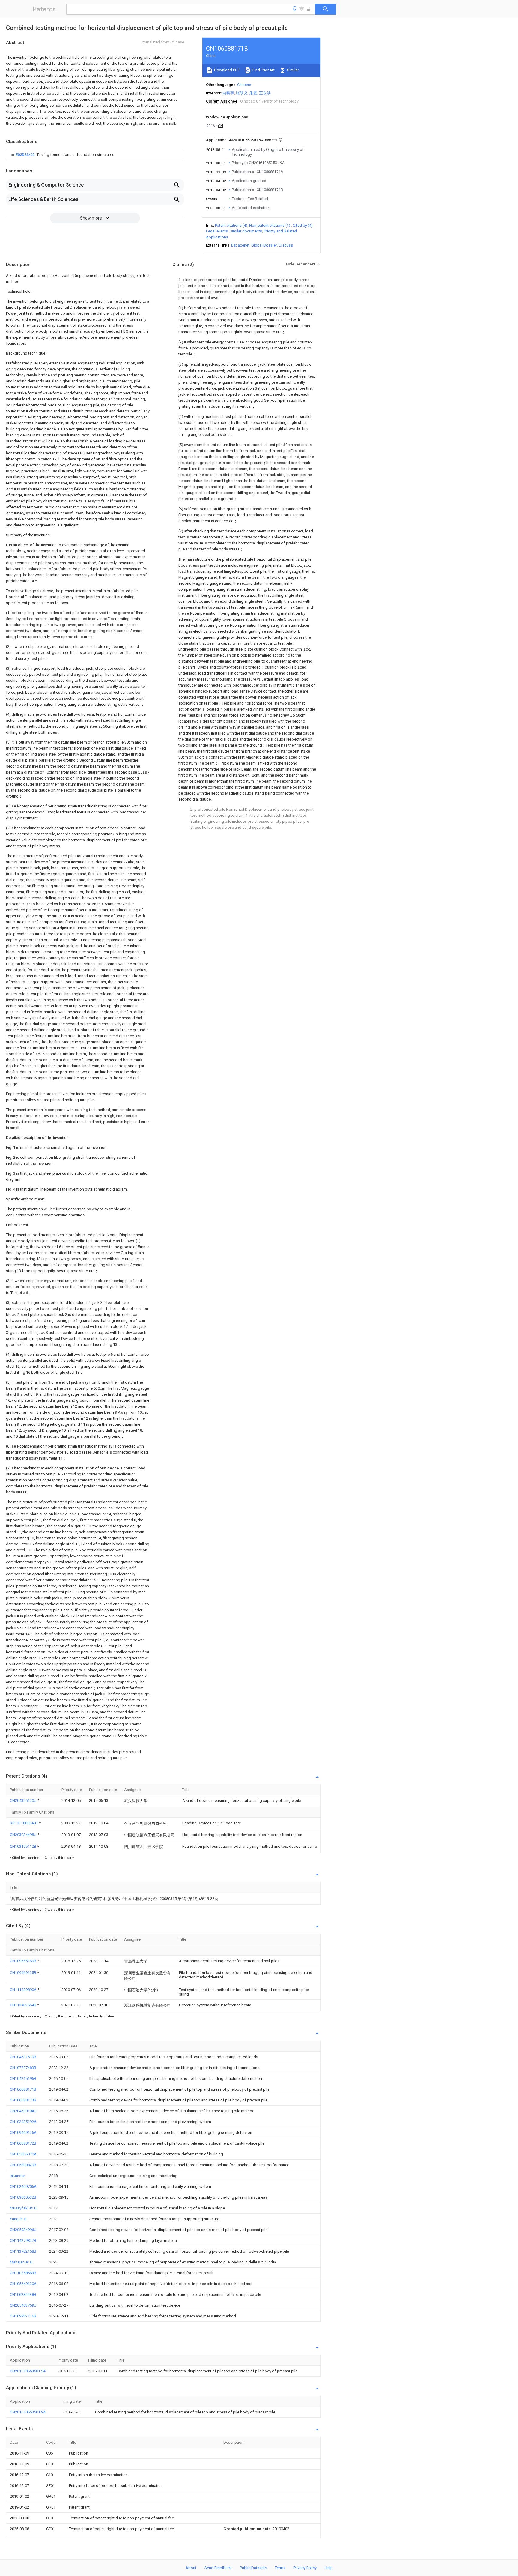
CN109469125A (23, 2133)
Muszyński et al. (24, 2208)
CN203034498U (24, 1835)
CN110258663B (23, 2273)
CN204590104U (23, 2111)
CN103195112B (24, 1846)
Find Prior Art (263, 70)
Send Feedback (218, 2568)
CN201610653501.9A (28, 2371)
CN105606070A (23, 2154)
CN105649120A (23, 2284)
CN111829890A (24, 1990)
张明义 (242, 93)
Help (329, 2568)
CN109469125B (24, 1973)
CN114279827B (23, 2241)
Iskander (17, 2176)
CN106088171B (23, 2089)
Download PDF (226, 70)
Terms (280, 2568)
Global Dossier (264, 245)
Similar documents (246, 231)
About (191, 2568)
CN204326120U (24, 1800)
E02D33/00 (25, 155)
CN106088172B (23, 2143)
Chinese (244, 85)
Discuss (286, 245)
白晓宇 (228, 93)
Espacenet (240, 245)
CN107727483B (23, 2068)
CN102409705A (23, 2187)
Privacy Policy (305, 2568)
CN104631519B (23, 2057)
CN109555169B (24, 1961)
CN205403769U (23, 2305)
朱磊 (253, 93)
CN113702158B (23, 2251)
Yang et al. (19, 2219)
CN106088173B (23, 2100)
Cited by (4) (303, 225)
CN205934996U (23, 2230)
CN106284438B (23, 2294)
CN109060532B (23, 2197)
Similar (293, 70)
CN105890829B (23, 2165)
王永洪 (265, 93)
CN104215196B (23, 2079)
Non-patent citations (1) (270, 225)
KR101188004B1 (24, 1823)
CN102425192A (23, 2122)
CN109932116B (23, 2316)
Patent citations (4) (231, 225)
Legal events (217, 231)
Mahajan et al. (22, 2262)
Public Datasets (253, 2568)
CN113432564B (24, 2005)
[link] (62, 155)
